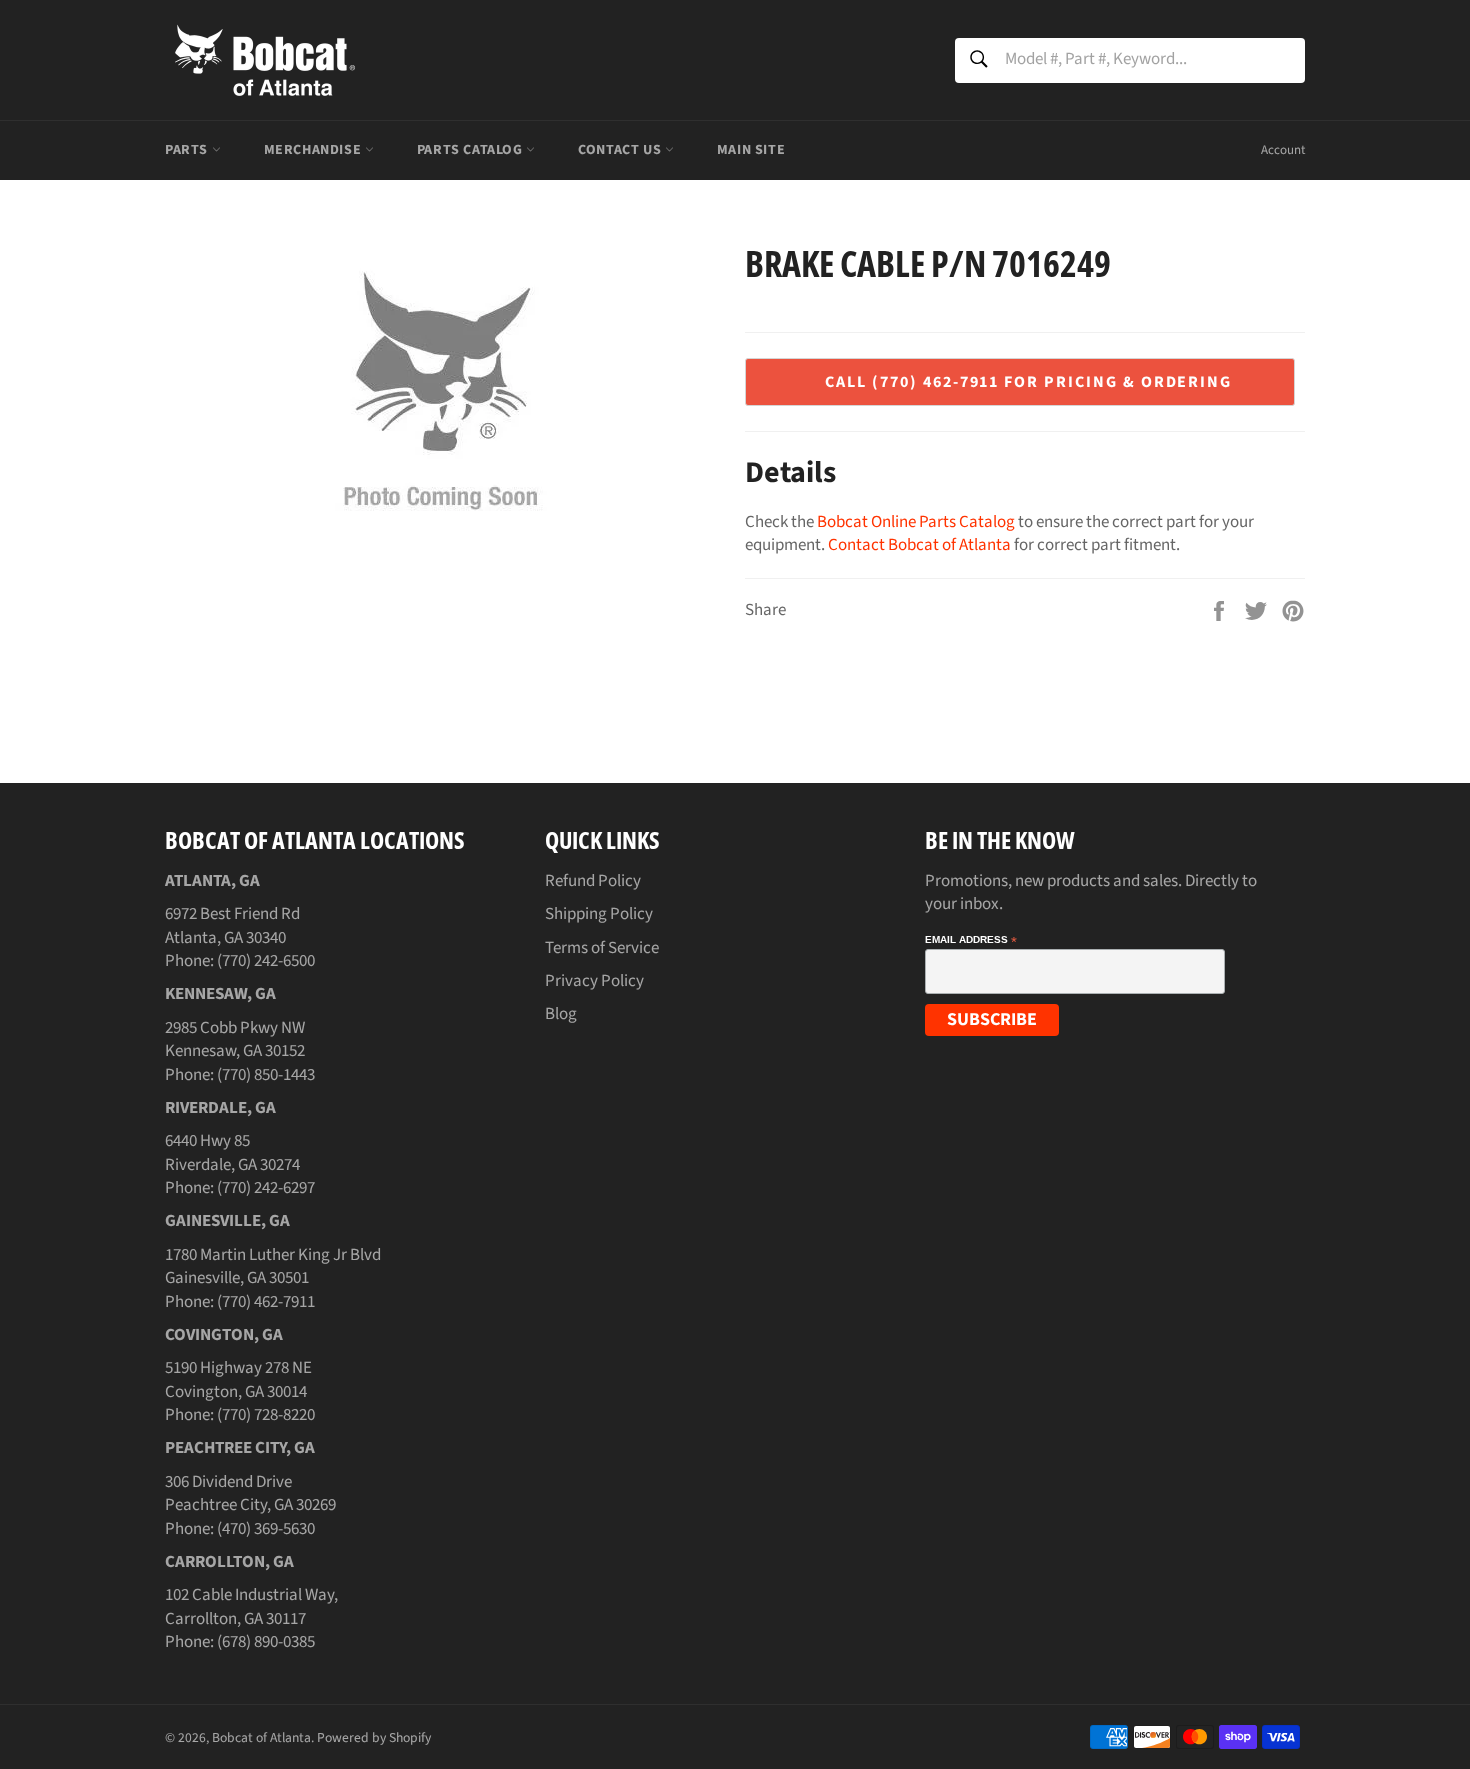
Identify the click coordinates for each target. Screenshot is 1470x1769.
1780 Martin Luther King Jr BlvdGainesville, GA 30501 (273, 1266)
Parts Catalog (471, 150)
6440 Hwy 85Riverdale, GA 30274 (232, 1152)
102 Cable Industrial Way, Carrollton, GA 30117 (251, 1606)
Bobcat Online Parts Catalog (916, 522)
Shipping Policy (599, 914)
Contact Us (621, 150)
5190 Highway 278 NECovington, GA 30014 (238, 1379)
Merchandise (314, 150)
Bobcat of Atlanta (261, 1737)
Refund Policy (593, 881)
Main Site (751, 150)
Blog (561, 1014)
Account (1283, 150)
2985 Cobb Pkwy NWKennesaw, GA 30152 (235, 1039)
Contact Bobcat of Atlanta (919, 545)
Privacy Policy (594, 981)
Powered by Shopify (374, 1737)
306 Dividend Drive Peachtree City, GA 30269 (250, 1493)
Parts (188, 150)
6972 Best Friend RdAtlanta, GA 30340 (232, 925)
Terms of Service (602, 948)
